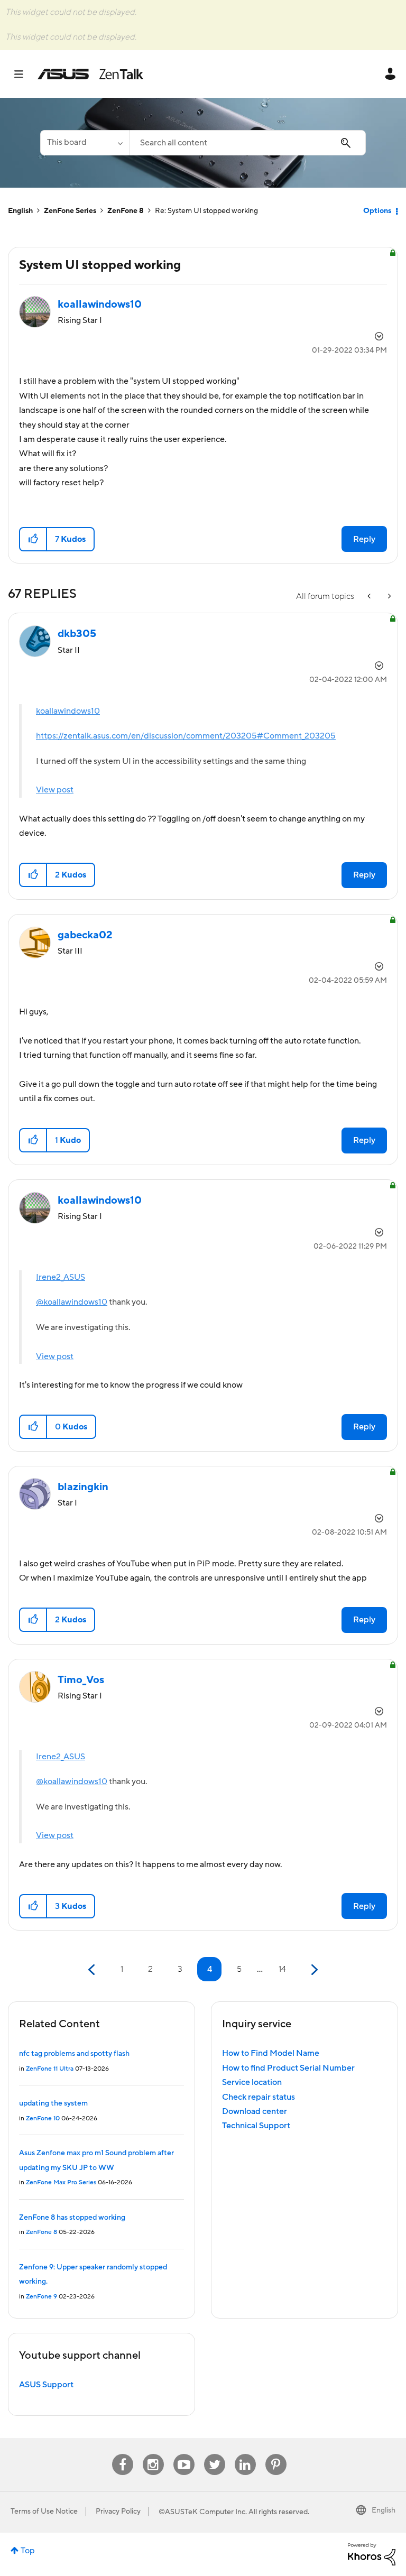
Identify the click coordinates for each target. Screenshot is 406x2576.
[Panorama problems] (389, 597)
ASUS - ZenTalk (90, 74)
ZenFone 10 (43, 2118)
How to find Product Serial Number (288, 2068)
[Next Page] (313, 1970)
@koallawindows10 (72, 1302)
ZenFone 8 (126, 211)
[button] (34, 539)
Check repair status (259, 2097)
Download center (255, 2111)
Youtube (184, 2454)
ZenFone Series (70, 211)
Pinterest (276, 2454)
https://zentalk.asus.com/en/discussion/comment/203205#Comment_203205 (186, 736)
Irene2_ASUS (61, 1277)
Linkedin (245, 2454)
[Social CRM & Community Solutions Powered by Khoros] (372, 2554)
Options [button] (377, 211)
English (20, 211)
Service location (252, 2082)
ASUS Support (46, 2385)
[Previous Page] (93, 1970)
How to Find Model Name (271, 2053)
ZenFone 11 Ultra (50, 2069)
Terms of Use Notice (44, 2512)
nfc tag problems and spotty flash (74, 2054)
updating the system (53, 2103)
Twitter (214, 2454)
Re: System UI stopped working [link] (206, 211)
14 (282, 1969)
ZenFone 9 (41, 2297)
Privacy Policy (118, 2512)
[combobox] (247, 143)
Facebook (123, 2454)
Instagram (153, 2454)
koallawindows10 (68, 711)
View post (55, 790)
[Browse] (24, 74)
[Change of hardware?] (370, 597)
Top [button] (28, 2551)
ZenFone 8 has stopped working (72, 2218)
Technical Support (256, 2126)
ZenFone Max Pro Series (61, 2182)
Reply (364, 539)
